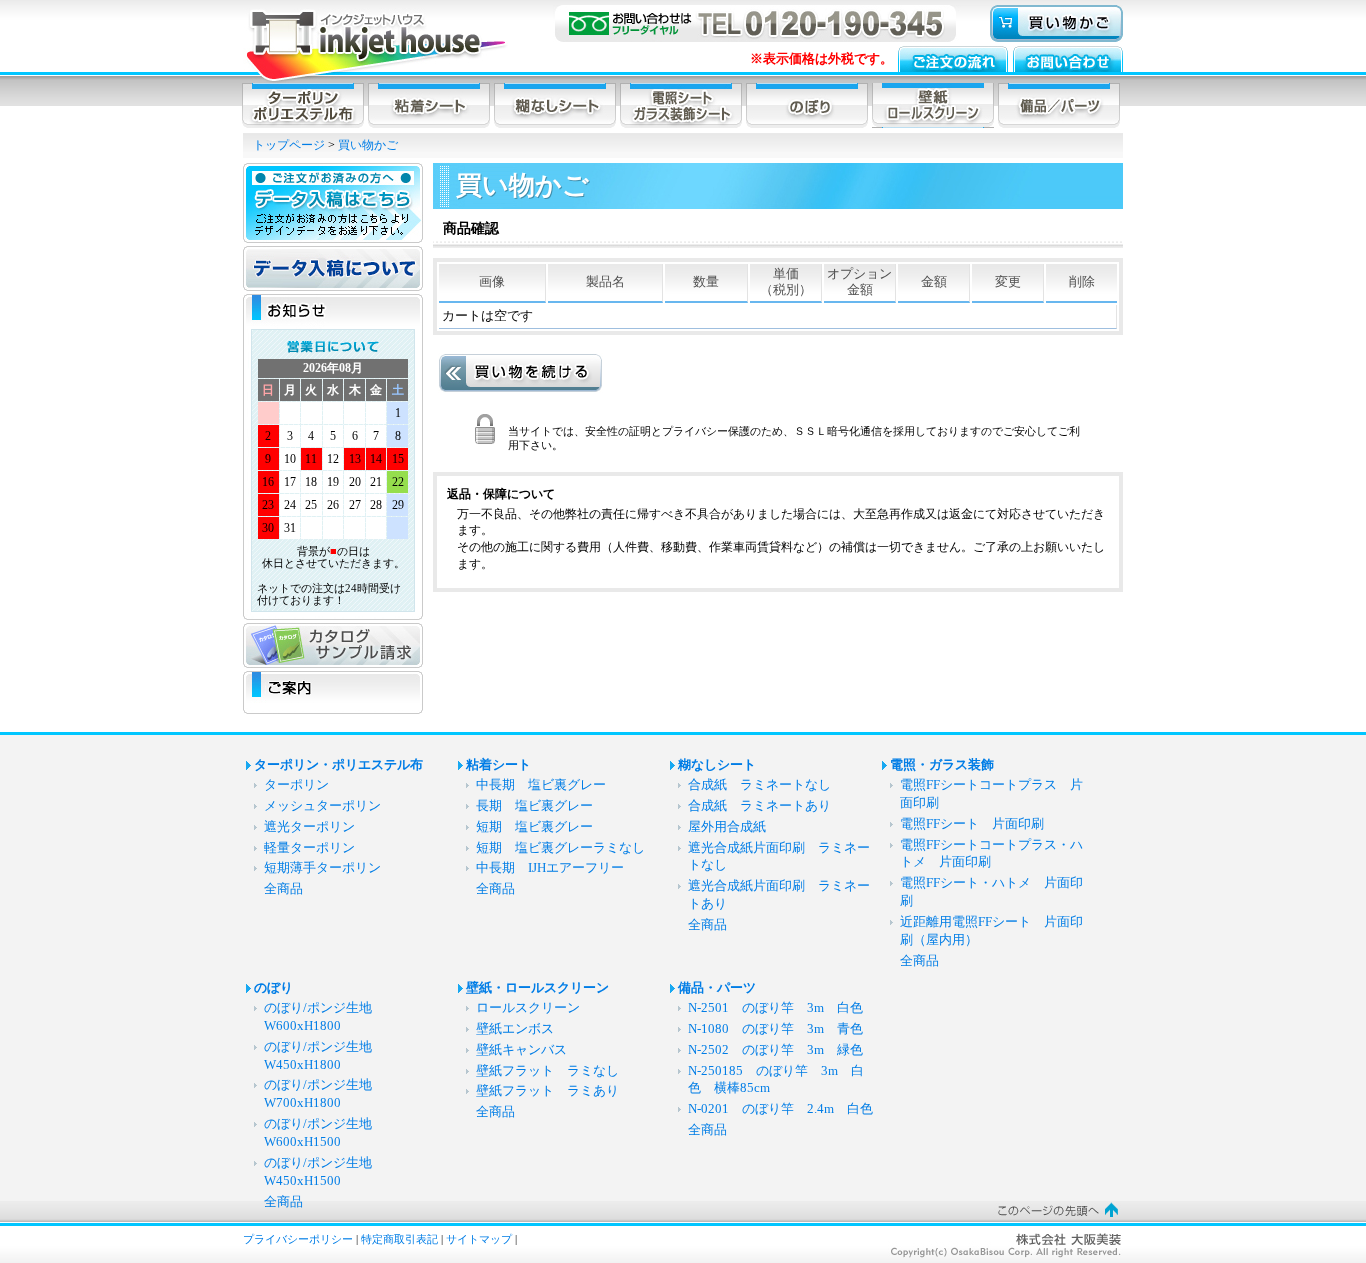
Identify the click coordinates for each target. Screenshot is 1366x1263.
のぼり (273, 988)
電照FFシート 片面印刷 (978, 824)
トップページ (289, 145)
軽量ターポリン (309, 848)
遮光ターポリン (309, 827)
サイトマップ (479, 1239)
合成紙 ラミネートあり (759, 806)
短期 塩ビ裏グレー (534, 827)
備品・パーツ (717, 988)
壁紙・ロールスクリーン (537, 988)
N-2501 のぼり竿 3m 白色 (775, 1008)
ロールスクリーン (528, 1008)
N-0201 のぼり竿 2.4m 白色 (780, 1109)
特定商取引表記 (399, 1239)
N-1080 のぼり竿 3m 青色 (775, 1029)
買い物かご (368, 145)
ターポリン (296, 785)
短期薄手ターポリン (322, 868)
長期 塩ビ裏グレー (534, 806)
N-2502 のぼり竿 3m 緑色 (775, 1050)
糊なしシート (717, 765)
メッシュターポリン (322, 806)
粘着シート (498, 765)
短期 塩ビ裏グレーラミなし (560, 848)
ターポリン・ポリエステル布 (338, 765)
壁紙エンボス (515, 1029)
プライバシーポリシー (298, 1239)
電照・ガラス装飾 (942, 765)
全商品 (283, 889)
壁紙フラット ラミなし (547, 1071)
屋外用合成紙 (727, 827)
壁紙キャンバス (521, 1050)
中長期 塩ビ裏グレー (541, 785)
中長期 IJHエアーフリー (550, 868)
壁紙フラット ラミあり (547, 1091)
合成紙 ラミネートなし (759, 785)
